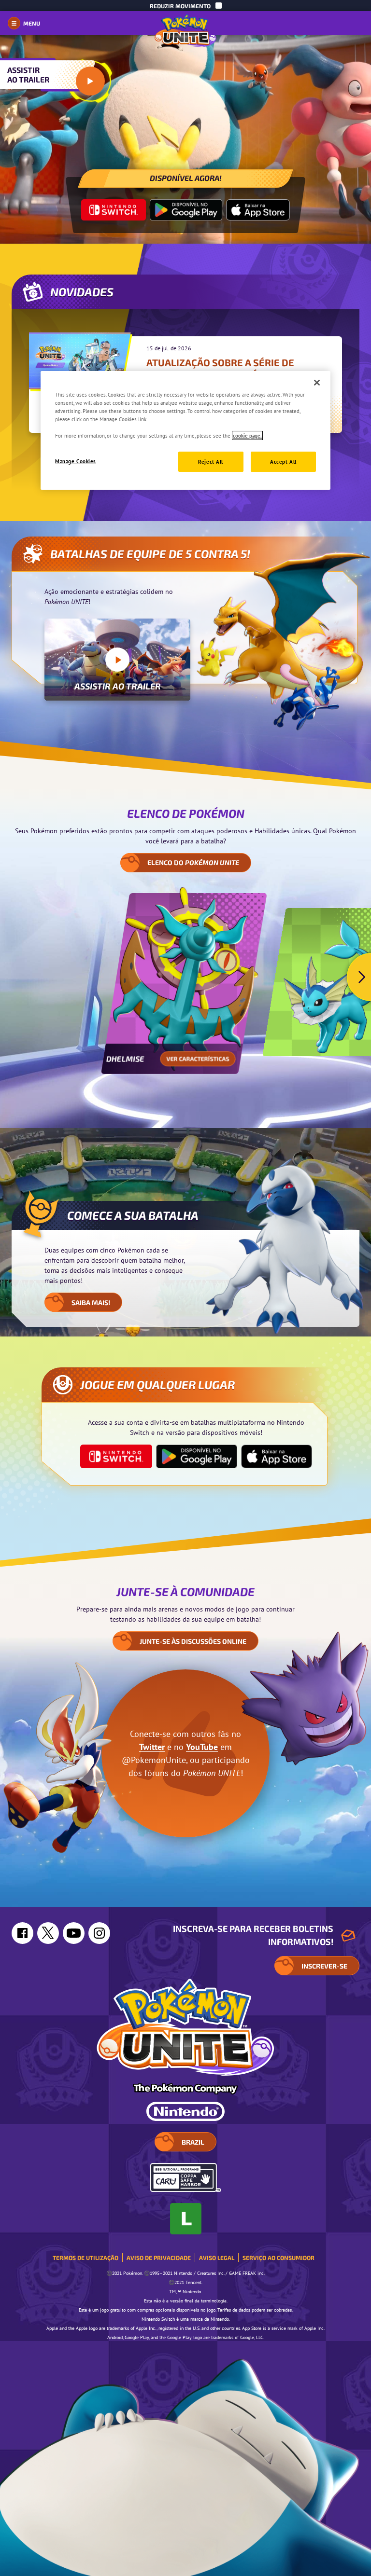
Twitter (152, 1747)
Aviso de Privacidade (159, 2258)
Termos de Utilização (86, 2258)
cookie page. (247, 435)
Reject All (211, 461)
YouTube (202, 1747)
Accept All (283, 461)
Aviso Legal (217, 2258)
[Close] (317, 383)
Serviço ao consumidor (278, 2258)
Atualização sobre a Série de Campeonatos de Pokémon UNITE (228, 368)
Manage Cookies (76, 461)
